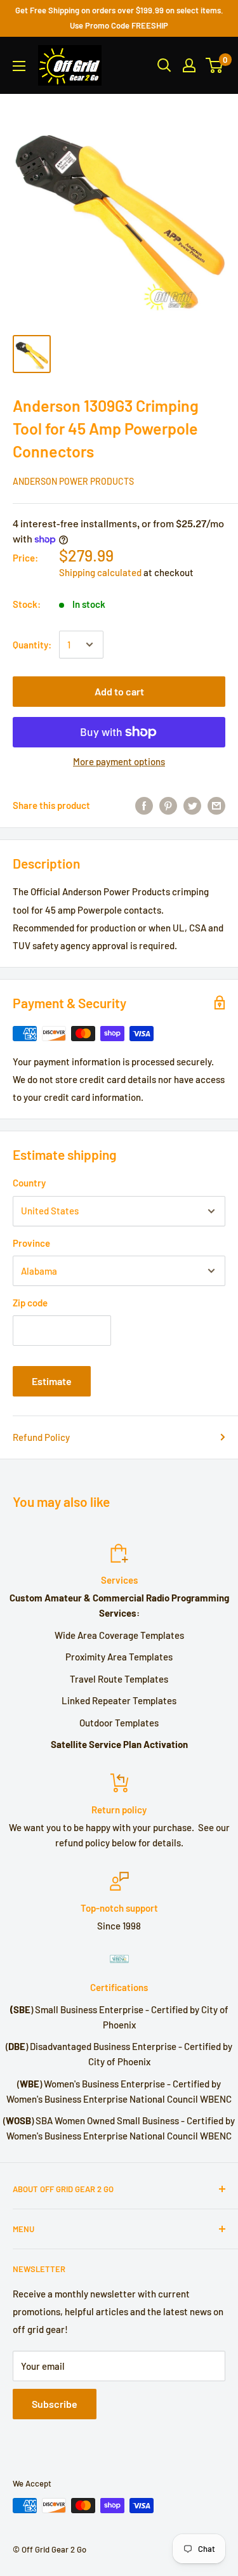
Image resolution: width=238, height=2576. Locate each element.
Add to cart (119, 691)
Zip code (30, 1303)
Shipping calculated (100, 572)
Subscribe (55, 2404)
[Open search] (164, 65)
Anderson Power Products (73, 481)
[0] (215, 65)
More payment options (119, 761)
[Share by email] (216, 805)
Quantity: (32, 645)
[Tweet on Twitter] (192, 805)
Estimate (52, 1381)
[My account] (189, 65)
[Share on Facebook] (144, 805)
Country (29, 1183)
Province (31, 1243)
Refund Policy (41, 1437)
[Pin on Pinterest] (168, 805)
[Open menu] (19, 66)
